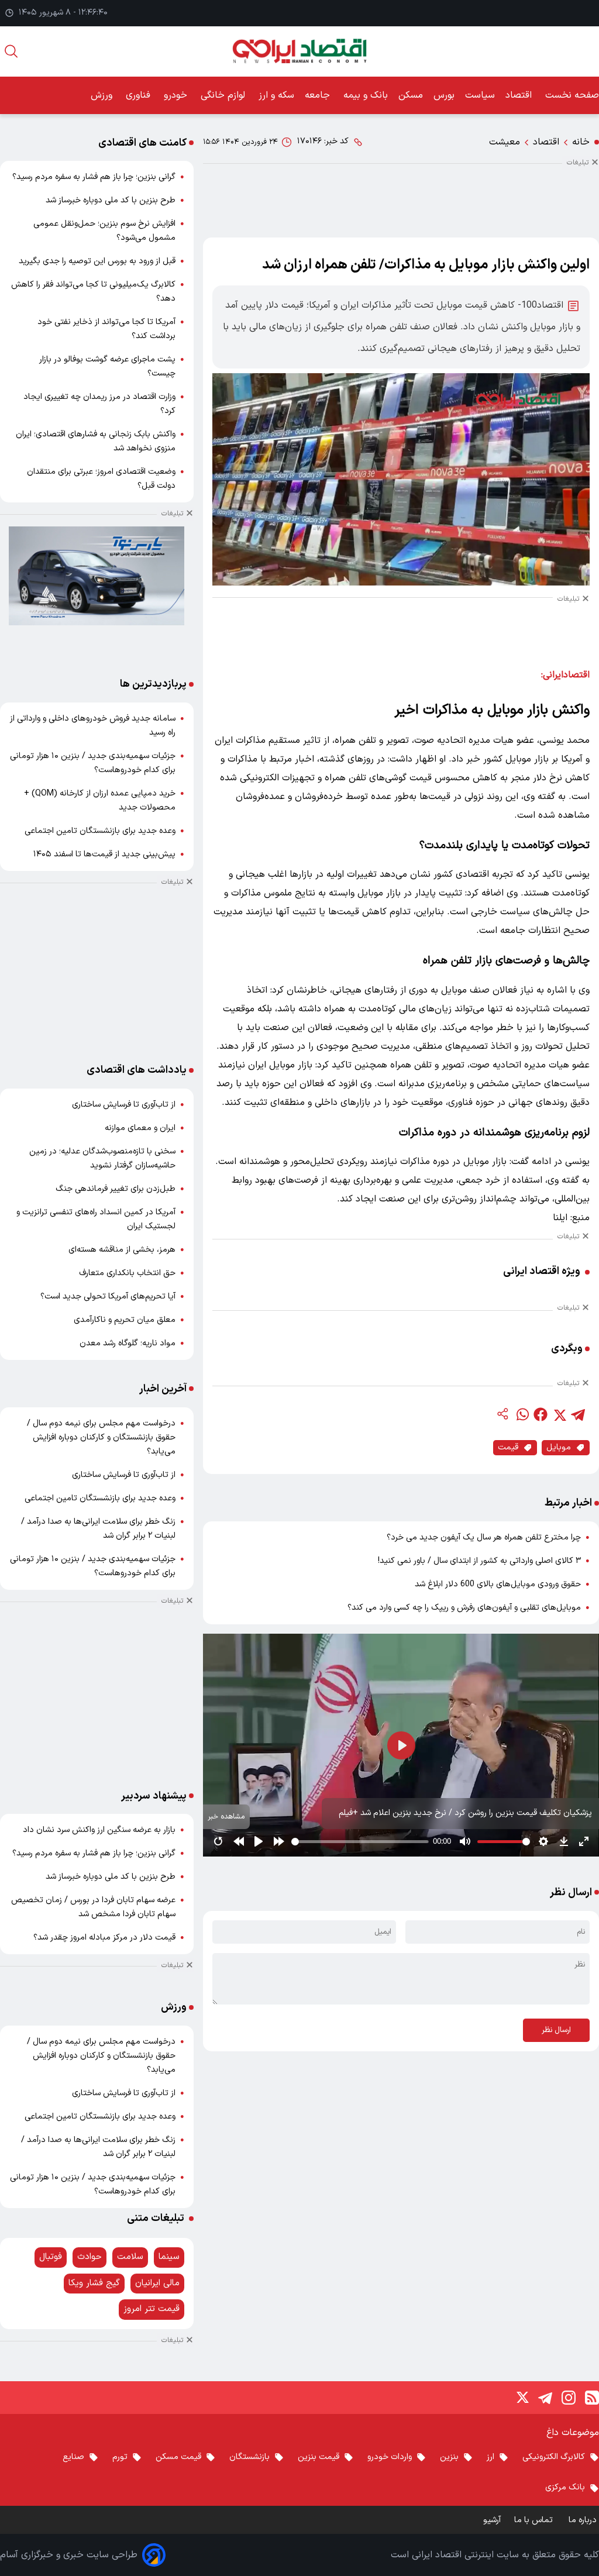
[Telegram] (545, 2398)
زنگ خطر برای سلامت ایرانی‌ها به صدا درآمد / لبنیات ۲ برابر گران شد (98, 1529)
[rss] (592, 2398)
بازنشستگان (249, 2457)
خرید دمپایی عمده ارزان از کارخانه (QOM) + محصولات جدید (100, 800)
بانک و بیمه (366, 95)
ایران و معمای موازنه (140, 1128)
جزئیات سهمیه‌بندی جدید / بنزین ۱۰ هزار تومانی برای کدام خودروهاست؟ (93, 763)
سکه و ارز (276, 95)
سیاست (480, 95)
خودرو (177, 95)
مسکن (411, 95)
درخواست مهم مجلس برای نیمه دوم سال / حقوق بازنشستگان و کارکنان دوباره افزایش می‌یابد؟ (101, 1437)
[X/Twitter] (522, 2398)
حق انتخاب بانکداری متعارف (127, 1273)
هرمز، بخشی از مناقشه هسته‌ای (122, 1250)
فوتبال (51, 2257)
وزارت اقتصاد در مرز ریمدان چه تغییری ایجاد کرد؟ (99, 404)
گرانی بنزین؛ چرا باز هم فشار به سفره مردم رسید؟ (94, 177)
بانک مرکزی (565, 2487)
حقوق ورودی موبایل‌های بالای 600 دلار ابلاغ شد (498, 1584)
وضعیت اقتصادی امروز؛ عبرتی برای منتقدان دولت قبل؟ (101, 479)
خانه (581, 142)
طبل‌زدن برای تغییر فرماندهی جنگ (116, 1189)
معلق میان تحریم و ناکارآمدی (125, 1320)
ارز (490, 2457)
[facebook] (541, 1414)
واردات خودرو (390, 2457)
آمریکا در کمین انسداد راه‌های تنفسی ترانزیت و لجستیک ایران (96, 1219)
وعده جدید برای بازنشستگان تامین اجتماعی (100, 831)
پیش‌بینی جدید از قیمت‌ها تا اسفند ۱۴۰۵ (104, 854)
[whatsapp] (522, 1414)
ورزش (103, 95)
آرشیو (492, 2520)
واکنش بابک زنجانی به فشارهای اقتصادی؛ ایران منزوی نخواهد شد (96, 441)
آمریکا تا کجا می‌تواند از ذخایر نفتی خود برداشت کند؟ (106, 329)
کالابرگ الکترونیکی (554, 2457)
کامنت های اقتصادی (142, 143)
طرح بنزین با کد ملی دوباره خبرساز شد (111, 200)
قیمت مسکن (178, 2457)
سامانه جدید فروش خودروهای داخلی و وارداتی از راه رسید (93, 726)
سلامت (130, 2257)
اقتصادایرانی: (565, 675)
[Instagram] (569, 2398)
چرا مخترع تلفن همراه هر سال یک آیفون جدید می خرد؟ (484, 1537)
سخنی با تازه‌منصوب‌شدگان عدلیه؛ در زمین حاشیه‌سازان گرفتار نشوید (102, 1158)
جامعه (319, 95)
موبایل (559, 1447)
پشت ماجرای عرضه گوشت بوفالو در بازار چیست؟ (107, 366)
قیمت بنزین (319, 2457)
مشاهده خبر (226, 1816)
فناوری (140, 95)
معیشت (505, 142)
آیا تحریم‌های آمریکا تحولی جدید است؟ (108, 1296)
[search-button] (11, 51)
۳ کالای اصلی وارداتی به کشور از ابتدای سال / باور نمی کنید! (479, 1561)
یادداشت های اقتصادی (137, 1070)
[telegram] (578, 1414)
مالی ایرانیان (157, 2283)
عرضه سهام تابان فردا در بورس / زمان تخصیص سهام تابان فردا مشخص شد (93, 1907)
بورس (444, 95)
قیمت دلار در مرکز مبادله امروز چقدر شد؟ (104, 1938)
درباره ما (584, 2520)
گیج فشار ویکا (94, 2283)
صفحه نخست (572, 95)
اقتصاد (520, 95)
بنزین (449, 2457)
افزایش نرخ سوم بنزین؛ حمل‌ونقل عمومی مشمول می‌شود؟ (104, 231)
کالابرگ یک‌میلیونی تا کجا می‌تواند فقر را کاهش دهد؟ (93, 292)
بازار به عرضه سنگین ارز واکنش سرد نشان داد (99, 1830)
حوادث (89, 2257)
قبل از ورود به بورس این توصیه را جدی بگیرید (97, 261)
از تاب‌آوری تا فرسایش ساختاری (124, 1105)
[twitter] (559, 1414)
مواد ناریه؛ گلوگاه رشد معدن (128, 1343)
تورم (120, 2457)
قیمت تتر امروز (152, 2309)
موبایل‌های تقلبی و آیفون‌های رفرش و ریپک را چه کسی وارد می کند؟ (464, 1608)
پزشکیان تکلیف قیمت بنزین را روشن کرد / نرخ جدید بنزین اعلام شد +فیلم (465, 1813)
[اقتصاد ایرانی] (299, 51)
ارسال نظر (556, 2030)
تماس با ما (535, 2520)
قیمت (508, 1447)
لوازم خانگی (224, 95)
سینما (169, 2257)
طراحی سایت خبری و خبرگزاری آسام (69, 2555)
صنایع (73, 2457)
